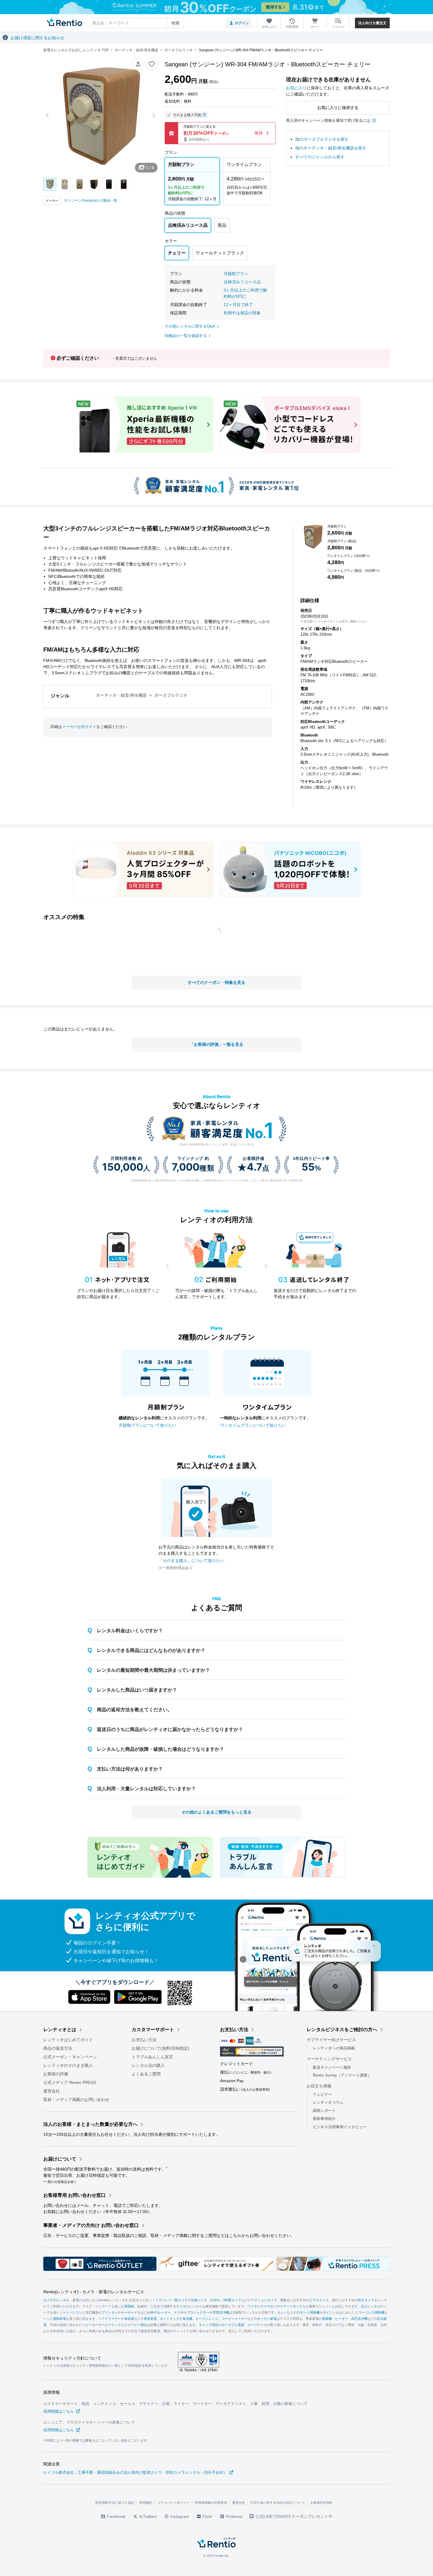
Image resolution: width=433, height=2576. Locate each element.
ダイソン (329, 2312)
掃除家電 (60, 2319)
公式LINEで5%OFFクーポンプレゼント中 (294, 2516)
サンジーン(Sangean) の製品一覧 (91, 200)
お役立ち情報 (319, 2086)
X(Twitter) (147, 2516)
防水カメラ (366, 2300)
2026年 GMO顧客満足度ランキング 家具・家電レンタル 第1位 (216, 1145)
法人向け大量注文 (372, 23)
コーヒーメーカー (234, 2319)
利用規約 (146, 2503)
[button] (138, 64)
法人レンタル (371, 2306)
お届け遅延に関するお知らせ (37, 38)
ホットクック (170, 2319)
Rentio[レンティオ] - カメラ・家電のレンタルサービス (94, 2292)
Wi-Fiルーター (160, 2312)
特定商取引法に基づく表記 (115, 2503)
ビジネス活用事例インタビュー (340, 2127)
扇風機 (327, 2319)
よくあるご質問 (146, 2074)
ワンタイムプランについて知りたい (253, 1425)
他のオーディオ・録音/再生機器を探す (331, 148)
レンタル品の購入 (148, 2065)
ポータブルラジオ (171, 695)
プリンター (110, 2312)
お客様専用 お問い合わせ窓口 (75, 2195)
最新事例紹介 (324, 2119)
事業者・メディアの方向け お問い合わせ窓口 (91, 2225)
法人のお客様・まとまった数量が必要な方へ (90, 2124)
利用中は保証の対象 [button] (242, 313)
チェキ (181, 2306)
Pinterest (234, 2516)
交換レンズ (199, 2300)
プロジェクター (198, 2312)
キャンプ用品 (209, 2325)
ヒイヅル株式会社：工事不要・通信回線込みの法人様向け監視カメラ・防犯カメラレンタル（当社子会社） (135, 2472)
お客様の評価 (56, 2074)
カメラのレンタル (56, 2300)
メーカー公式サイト (79, 727)
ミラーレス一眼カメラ (171, 2300)
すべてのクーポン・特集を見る (216, 982)
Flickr (207, 2516)
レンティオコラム (328, 2102)
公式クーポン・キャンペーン (70, 2057)
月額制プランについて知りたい (148, 1425)
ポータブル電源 (233, 2325)
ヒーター (341, 2319)
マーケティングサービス (329, 2059)
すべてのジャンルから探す (320, 157)
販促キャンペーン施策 (332, 2067)
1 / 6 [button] (150, 167)
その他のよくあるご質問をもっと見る (216, 1812)
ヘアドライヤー (110, 2319)
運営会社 (52, 2091)
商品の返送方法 (58, 2048)
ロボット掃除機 (308, 2312)
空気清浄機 (221, 2312)
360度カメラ (232, 2300)
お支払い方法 (144, 2040)
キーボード (129, 2312)
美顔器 (129, 2319)
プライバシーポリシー (173, 2503)
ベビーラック (111, 2325)
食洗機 (187, 2319)
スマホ (179, 2312)
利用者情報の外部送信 (211, 2503)
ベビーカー (90, 2325)
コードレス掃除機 (371, 2312)
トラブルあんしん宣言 (152, 2057)
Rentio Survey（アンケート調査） (342, 2075)
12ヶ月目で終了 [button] (238, 305)
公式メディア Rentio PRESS (70, 2082)
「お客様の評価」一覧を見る (216, 1044)
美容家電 (150, 2319)
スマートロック (291, 2306)
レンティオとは (60, 2030)
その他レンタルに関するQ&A (190, 326)
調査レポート (324, 2111)
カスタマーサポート (153, 2030)
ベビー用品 (139, 2325)
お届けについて (60, 2159)
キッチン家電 (267, 2319)
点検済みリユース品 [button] (242, 282)
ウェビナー (322, 2094)
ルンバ (282, 2312)
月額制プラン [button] (236, 274)
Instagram (179, 2516)
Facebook (116, 2516)
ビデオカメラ (319, 2300)
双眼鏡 (129, 2306)
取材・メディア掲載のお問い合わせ (76, 2100)
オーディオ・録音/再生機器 (121, 695)
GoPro (215, 2300)
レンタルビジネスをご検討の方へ (342, 2030)
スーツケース (257, 2325)
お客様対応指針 (322, 2503)
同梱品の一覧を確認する (186, 336)
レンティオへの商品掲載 (334, 2048)
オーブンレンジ (207, 2319)
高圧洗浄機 (359, 2319)
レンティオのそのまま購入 (68, 2065)
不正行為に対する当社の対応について (278, 2503)
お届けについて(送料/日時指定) (161, 2048)
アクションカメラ (264, 2300)
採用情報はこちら (59, 2411)
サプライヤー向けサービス (331, 2040)
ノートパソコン (71, 2312)
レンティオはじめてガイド (68, 2040)
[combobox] (137, 23)
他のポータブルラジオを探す (322, 139)
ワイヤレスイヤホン (262, 2306)
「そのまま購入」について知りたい (191, 1561)
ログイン (242, 23)
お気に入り (296, 88)
